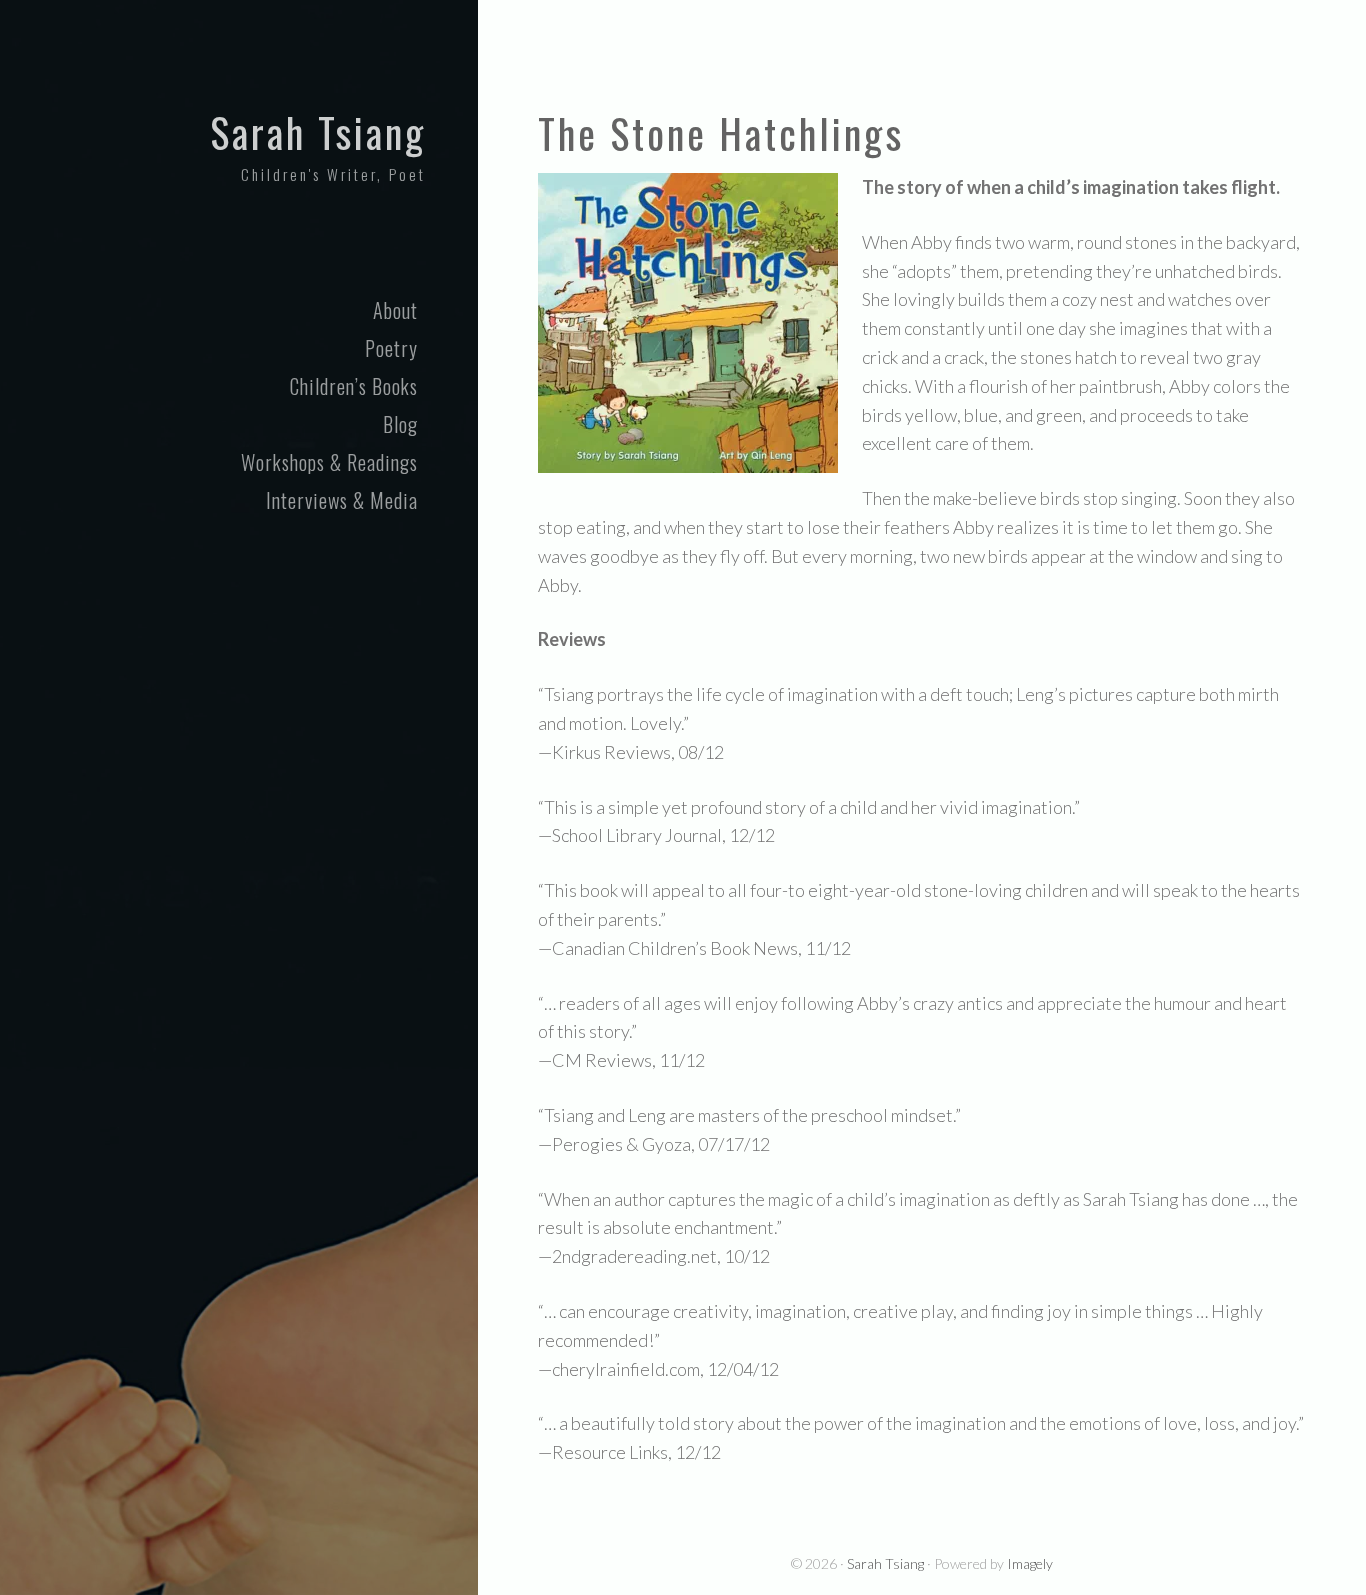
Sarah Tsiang (318, 132)
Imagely (1030, 1563)
